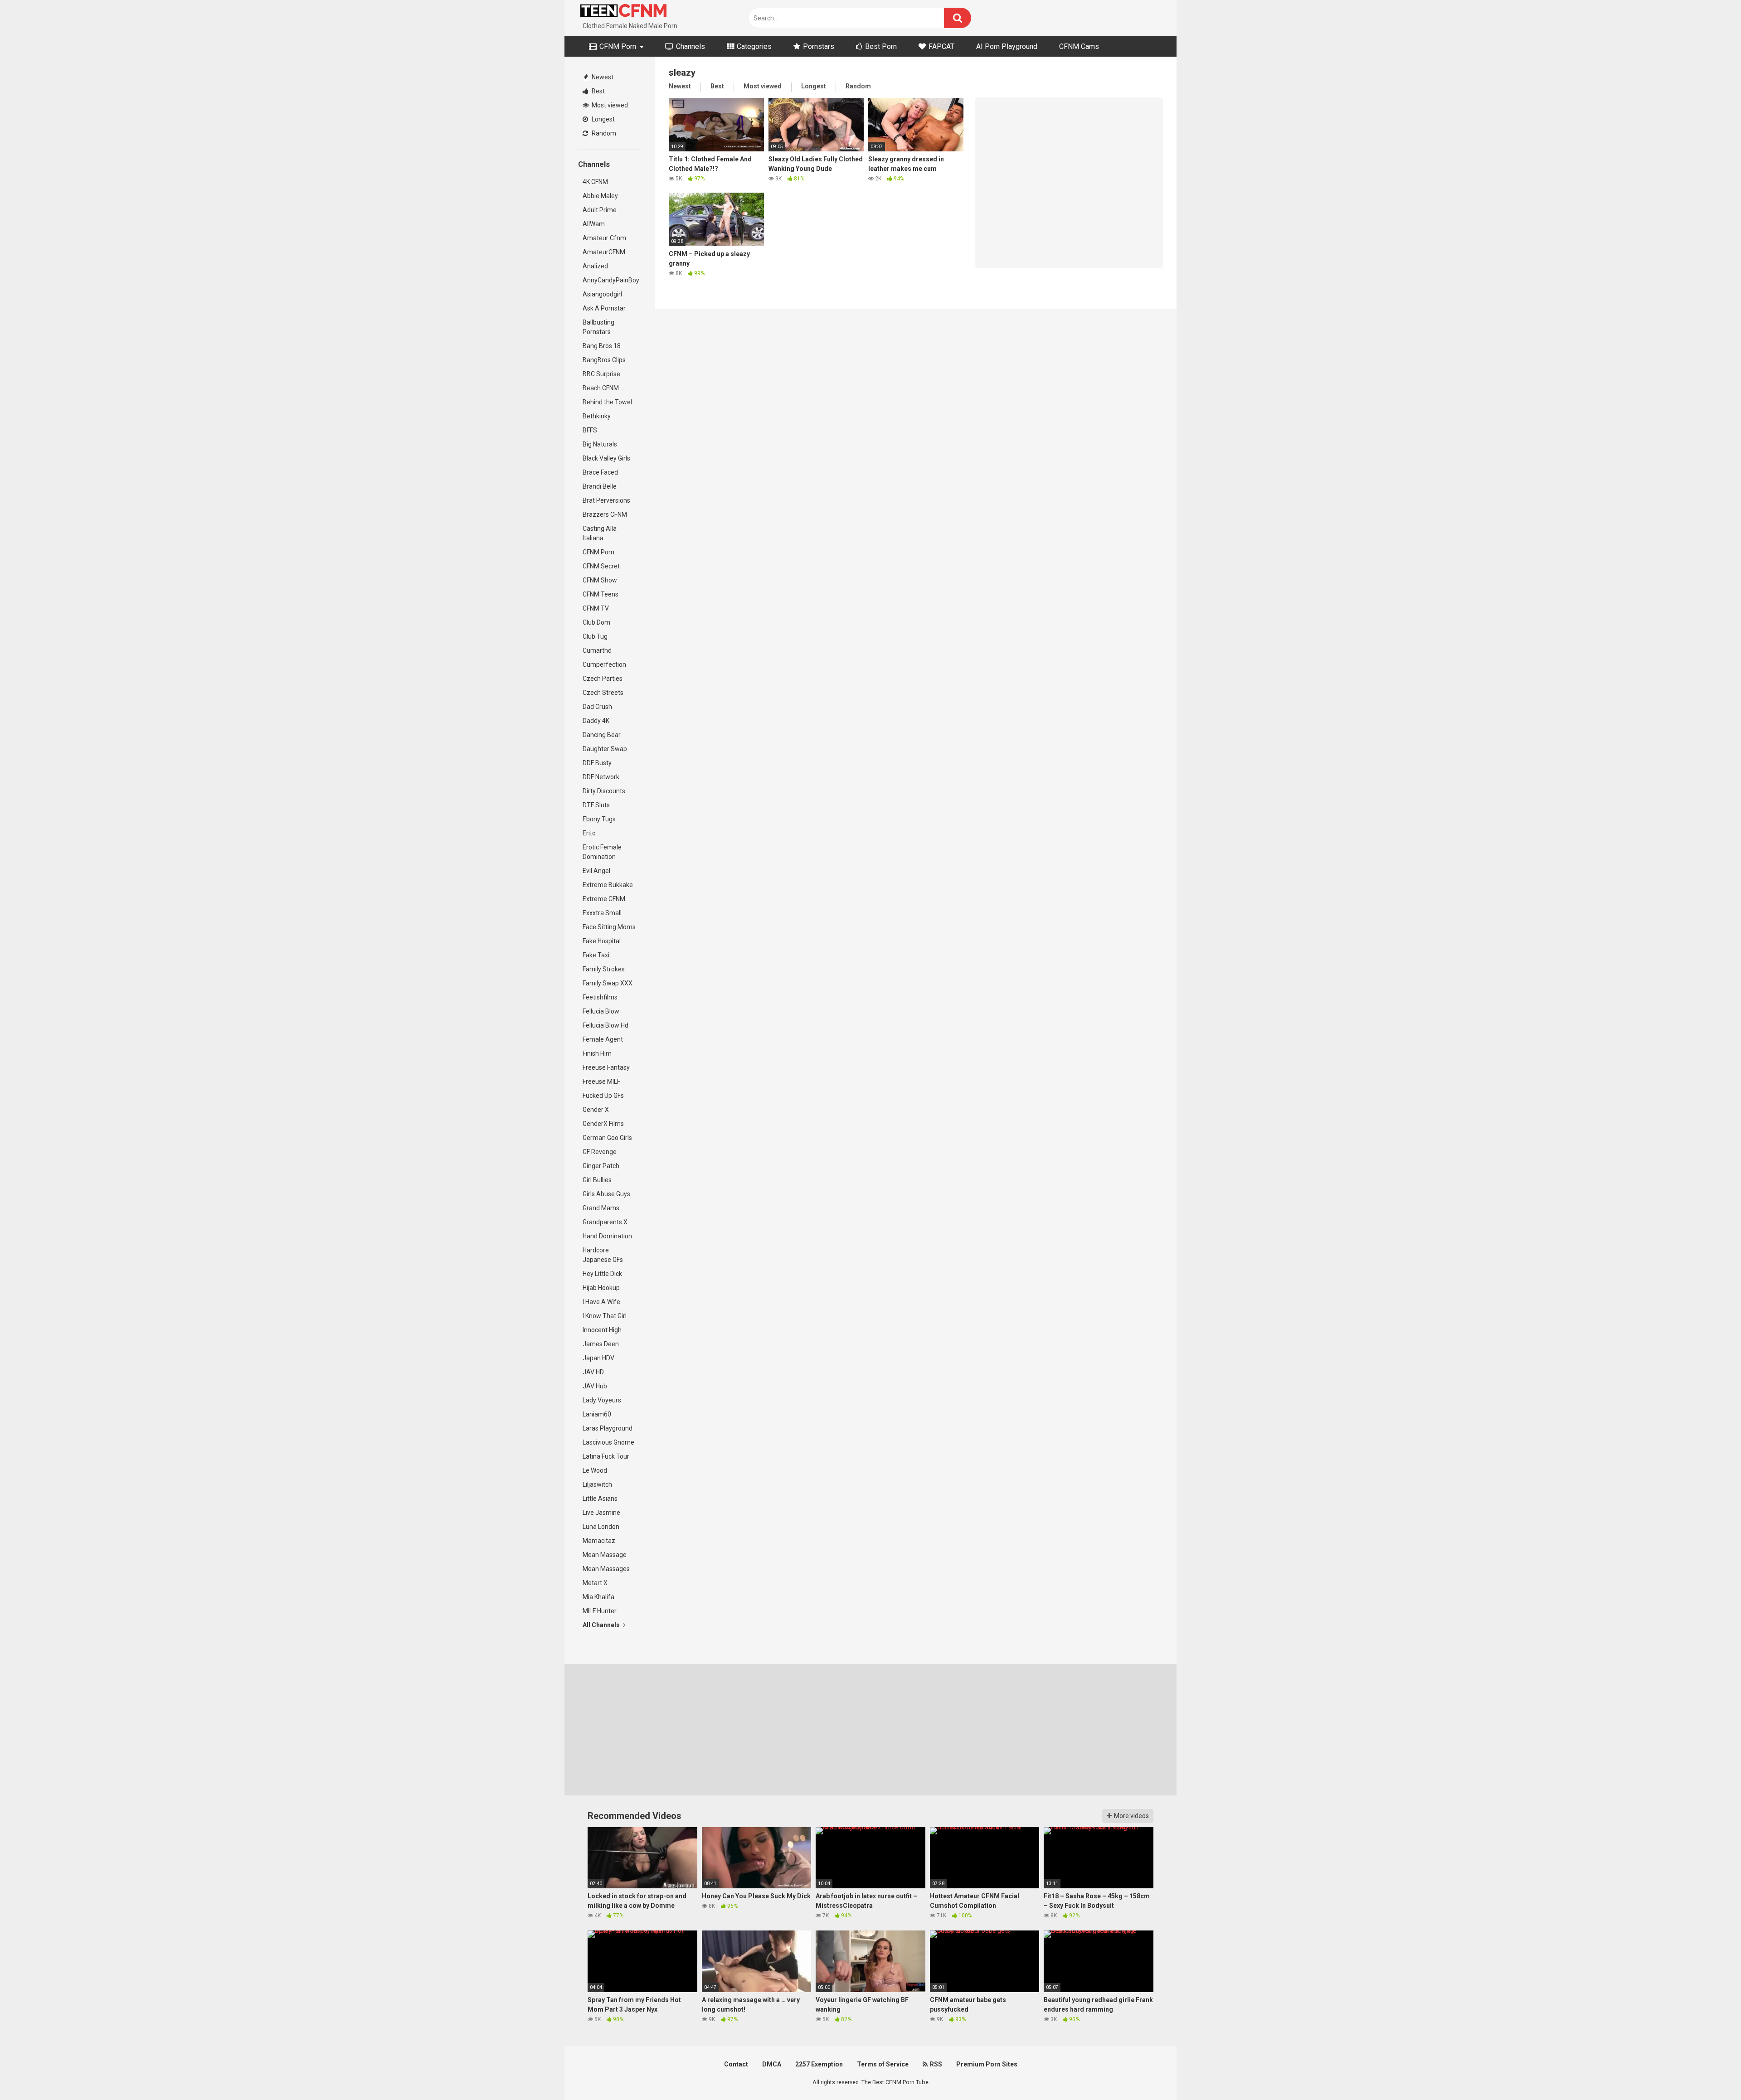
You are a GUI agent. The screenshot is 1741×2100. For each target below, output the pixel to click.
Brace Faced (600, 472)
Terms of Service (883, 2064)
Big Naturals (600, 444)
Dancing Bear (602, 735)
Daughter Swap (605, 749)
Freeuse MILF (601, 1082)
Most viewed (609, 105)
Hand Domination (607, 1236)
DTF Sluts (596, 805)
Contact (736, 2064)
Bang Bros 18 (602, 346)
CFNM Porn (617, 46)
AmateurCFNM (604, 252)
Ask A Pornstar (604, 308)
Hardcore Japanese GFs (603, 1255)
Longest (603, 119)
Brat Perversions (606, 500)
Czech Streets (603, 693)
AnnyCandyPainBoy (611, 280)
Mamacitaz (599, 1541)
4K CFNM (595, 182)
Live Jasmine (601, 1513)
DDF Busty (597, 763)
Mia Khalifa (598, 1597)
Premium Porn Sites (987, 2064)
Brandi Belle (600, 486)
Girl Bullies (597, 1180)
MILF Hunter (600, 1611)
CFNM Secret (601, 566)
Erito (589, 833)
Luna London (601, 1527)
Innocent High (602, 1330)
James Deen (601, 1344)
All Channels (602, 1625)
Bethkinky (597, 416)
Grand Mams (601, 1208)
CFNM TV (596, 608)
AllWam (594, 224)
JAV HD (593, 1372)
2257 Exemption (819, 2064)
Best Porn (880, 46)
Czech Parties (603, 679)
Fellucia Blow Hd (605, 1025)
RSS (935, 2064)
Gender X (596, 1110)
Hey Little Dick (602, 1274)
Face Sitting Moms (609, 927)
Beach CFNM (601, 388)
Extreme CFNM (604, 899)
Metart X (595, 1583)
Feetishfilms (600, 997)
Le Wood (595, 1470)
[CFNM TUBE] (623, 11)
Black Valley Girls (606, 458)
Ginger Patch (601, 1166)
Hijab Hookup (601, 1288)
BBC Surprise (601, 374)
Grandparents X (605, 1222)
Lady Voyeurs (602, 1400)
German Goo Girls (607, 1138)
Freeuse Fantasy (606, 1067)
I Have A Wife (601, 1302)
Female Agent (603, 1039)
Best (598, 91)
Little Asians (600, 1499)
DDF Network (601, 777)
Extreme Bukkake (608, 885)
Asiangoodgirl (602, 294)
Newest (602, 77)
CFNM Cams (1079, 46)
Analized (595, 266)
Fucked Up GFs (603, 1096)
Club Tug (595, 636)
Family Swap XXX (608, 983)
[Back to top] (1711, 2073)
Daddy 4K (596, 721)
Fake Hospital (602, 941)
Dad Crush (597, 707)
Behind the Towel (607, 402)
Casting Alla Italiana (600, 533)
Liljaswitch (597, 1484)
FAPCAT (941, 46)
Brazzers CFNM (605, 514)
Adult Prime (600, 210)
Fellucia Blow (601, 1011)
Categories (753, 46)
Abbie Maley (600, 196)
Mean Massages (606, 1569)
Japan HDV (598, 1358)
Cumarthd (597, 650)
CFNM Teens (601, 594)
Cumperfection (604, 664)
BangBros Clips (604, 360)
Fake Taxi (596, 955)
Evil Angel (596, 871)
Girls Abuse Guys (606, 1194)
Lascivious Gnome (608, 1442)
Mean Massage (605, 1555)
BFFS (590, 430)
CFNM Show (600, 580)
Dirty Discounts (604, 791)
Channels (690, 46)
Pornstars (818, 46)
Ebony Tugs (599, 819)
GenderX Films (603, 1124)
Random (603, 133)
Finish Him (597, 1053)
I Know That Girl (605, 1316)
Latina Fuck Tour (606, 1456)
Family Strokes (604, 969)
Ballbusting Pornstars (598, 327)
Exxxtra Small (602, 913)
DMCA (772, 2064)
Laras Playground (608, 1428)
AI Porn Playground (1007, 46)
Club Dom (596, 622)
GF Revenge (600, 1152)
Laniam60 (597, 1414)
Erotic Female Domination (602, 852)
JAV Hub (595, 1386)
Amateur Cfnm (604, 238)
